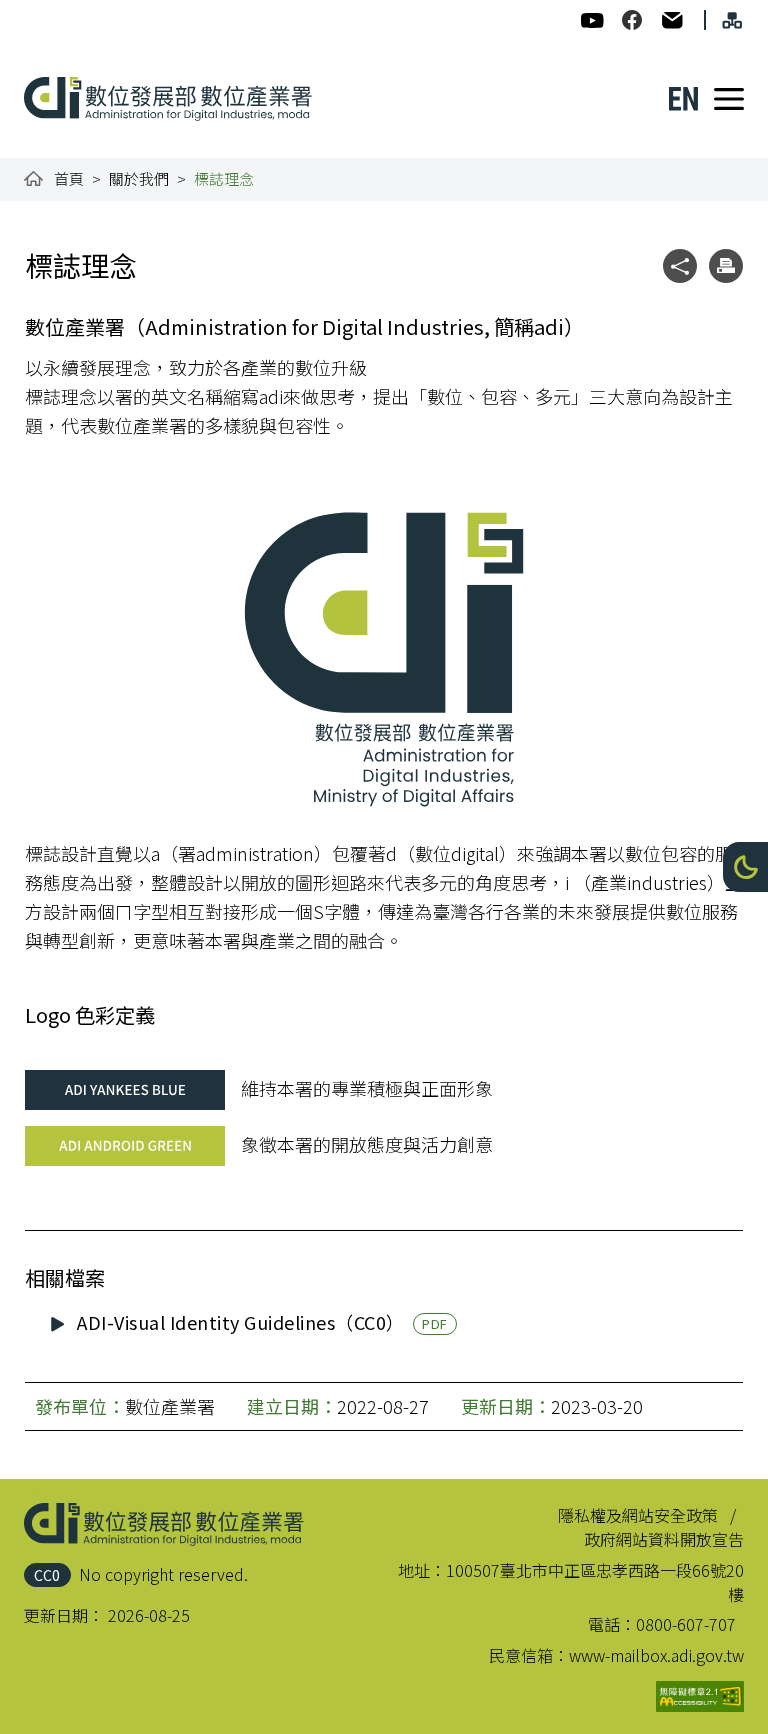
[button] (745, 867)
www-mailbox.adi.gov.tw (656, 1655)
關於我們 (139, 178)
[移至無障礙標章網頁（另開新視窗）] (700, 1696)
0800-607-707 (686, 1624)
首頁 (69, 178)
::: (38, 12)
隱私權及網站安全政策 (638, 1515)
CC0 (47, 1574)
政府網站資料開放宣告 (664, 1539)
